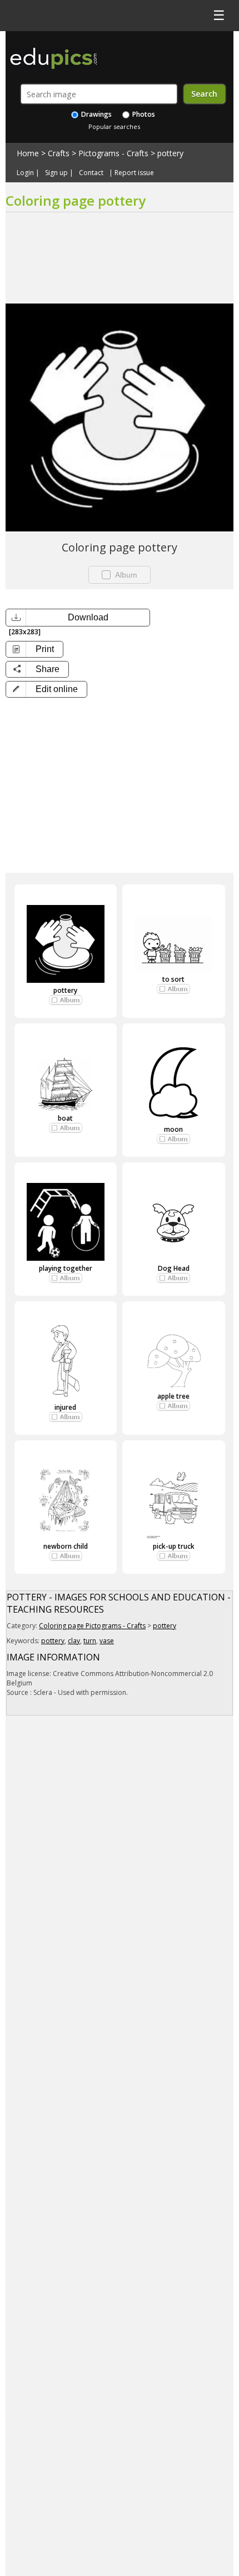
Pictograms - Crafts (113, 153)
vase (107, 1641)
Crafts (59, 153)
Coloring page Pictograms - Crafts (92, 1626)
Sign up (56, 173)
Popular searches (114, 126)
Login (25, 173)
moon (173, 1129)
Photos (143, 114)
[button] (46, 689)
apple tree (173, 1396)
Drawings (96, 114)
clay (74, 1641)
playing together (66, 1268)
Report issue (134, 173)
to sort (173, 979)
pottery (170, 153)
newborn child (66, 1546)
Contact (91, 173)
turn (90, 1641)
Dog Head (174, 1268)
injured (65, 1407)
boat (65, 1118)
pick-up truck (174, 1546)
